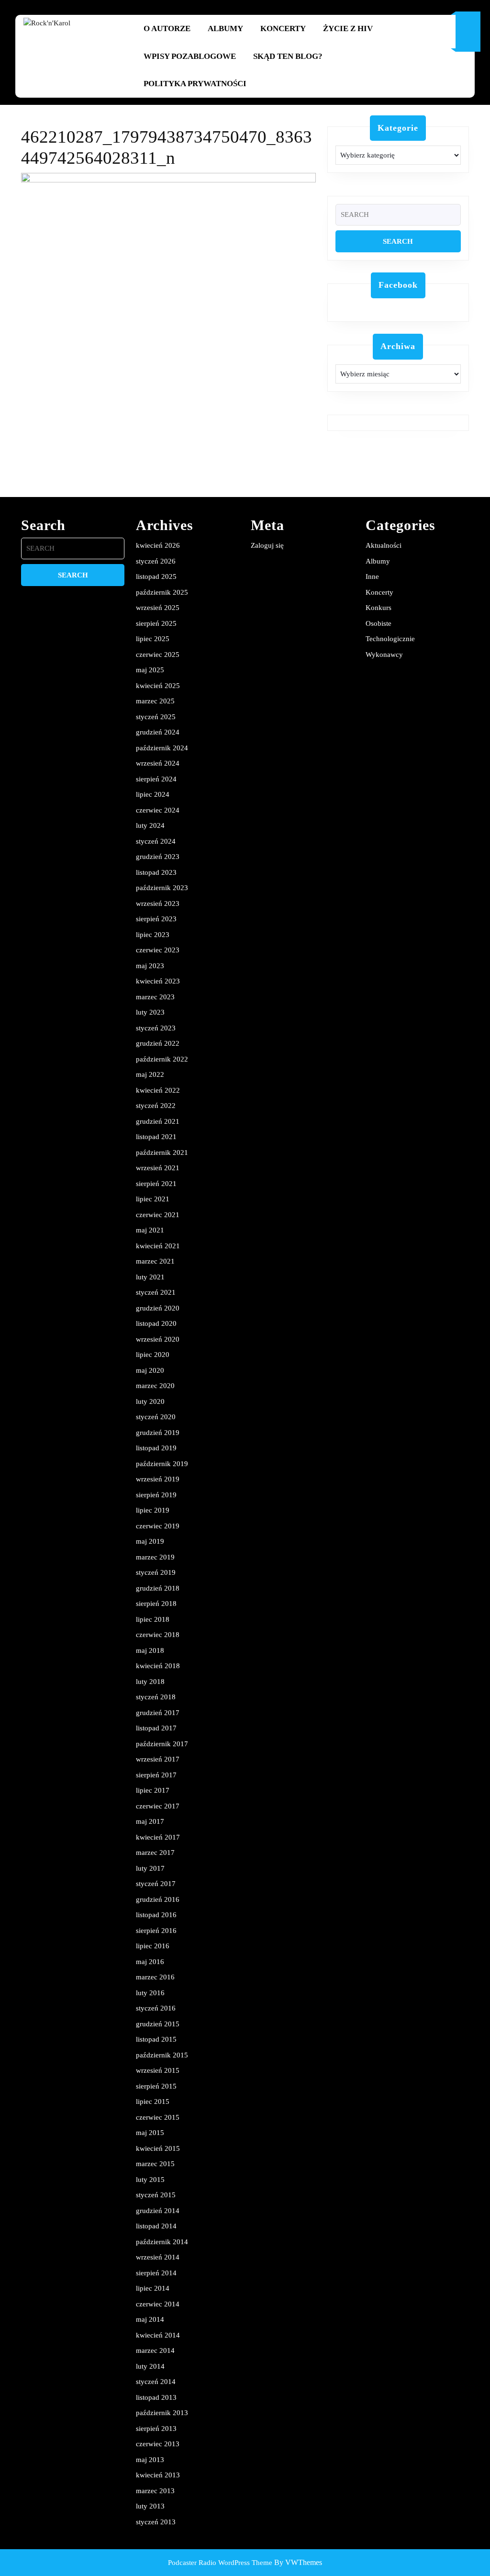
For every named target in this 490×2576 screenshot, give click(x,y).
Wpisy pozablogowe (190, 56)
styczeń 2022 (156, 1106)
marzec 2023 (155, 997)
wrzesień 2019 (158, 1479)
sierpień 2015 (156, 2086)
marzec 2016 (155, 1977)
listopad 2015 (156, 2039)
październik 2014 (162, 2242)
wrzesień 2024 (158, 763)
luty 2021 (150, 1277)
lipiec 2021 (153, 1199)
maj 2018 (150, 1650)
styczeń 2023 (156, 1028)
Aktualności (384, 545)
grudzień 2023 (158, 857)
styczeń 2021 (156, 1292)
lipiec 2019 (153, 1510)
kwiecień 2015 (158, 2148)
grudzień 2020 (158, 1308)
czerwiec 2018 (158, 1635)
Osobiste (379, 623)
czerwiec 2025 (158, 655)
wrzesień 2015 (158, 2070)
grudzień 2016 (158, 1899)
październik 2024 (162, 748)
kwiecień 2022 (158, 1090)
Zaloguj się (267, 545)
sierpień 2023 (156, 919)
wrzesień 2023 (158, 904)
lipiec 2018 (153, 1619)
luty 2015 (150, 2180)
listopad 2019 (156, 1448)
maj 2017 (150, 1821)
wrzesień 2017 (158, 1759)
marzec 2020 (155, 1386)
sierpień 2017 (156, 1775)
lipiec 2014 (153, 2288)
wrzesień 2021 (158, 1168)
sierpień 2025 (156, 623)
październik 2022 (162, 1059)
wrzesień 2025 (158, 608)
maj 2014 (150, 2319)
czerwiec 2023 (158, 950)
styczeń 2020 (156, 1417)
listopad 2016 (156, 1915)
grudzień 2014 (158, 2211)
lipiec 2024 (153, 794)
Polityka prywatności (195, 84)
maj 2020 (150, 1370)
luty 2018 (150, 1682)
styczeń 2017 (156, 1884)
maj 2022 (150, 1074)
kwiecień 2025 (158, 686)
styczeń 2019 (156, 1572)
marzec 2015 (155, 2164)
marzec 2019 (155, 1557)
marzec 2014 (155, 2350)
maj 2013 (150, 2460)
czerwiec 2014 (158, 2304)
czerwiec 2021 (158, 1215)
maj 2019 (150, 1541)
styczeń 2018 (156, 1697)
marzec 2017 (155, 1853)
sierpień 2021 (156, 1184)
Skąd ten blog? (288, 56)
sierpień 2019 (156, 1495)
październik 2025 (162, 592)
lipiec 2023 (153, 935)
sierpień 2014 (156, 2273)
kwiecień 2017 (158, 1837)
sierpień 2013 (156, 2429)
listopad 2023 (156, 872)
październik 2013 (162, 2413)
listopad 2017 (156, 1728)
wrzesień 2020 (158, 1339)
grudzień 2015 (158, 2024)
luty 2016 (150, 1993)
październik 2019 (162, 1464)
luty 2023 (150, 1012)
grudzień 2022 (158, 1043)
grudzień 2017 (158, 1713)
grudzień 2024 (158, 732)
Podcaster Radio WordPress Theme (220, 2563)
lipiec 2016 (153, 1946)
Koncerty (283, 28)
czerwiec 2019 (158, 1526)
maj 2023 (150, 966)
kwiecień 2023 (158, 981)
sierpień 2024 (156, 779)
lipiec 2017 (153, 1790)
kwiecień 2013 (158, 2475)
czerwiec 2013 (158, 2444)
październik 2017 (162, 1744)
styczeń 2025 (156, 717)
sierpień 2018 (156, 1604)
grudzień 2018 (158, 1588)
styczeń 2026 (156, 561)
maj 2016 (150, 1962)
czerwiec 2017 (158, 1806)
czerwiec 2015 (158, 2117)
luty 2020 (150, 1401)
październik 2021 (162, 1152)
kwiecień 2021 (158, 1246)
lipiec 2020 (153, 1355)
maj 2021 (150, 1230)
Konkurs (379, 608)
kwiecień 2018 (158, 1666)
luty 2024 (150, 825)
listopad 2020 (156, 1323)
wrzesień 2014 (158, 2257)
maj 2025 (150, 670)
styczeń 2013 (156, 2522)
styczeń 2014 (156, 2382)
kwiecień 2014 (158, 2335)
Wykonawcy (384, 655)
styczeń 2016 (156, 2008)
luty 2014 (150, 2366)
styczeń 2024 (156, 841)
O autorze (167, 28)
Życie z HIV (348, 28)
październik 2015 (162, 2055)
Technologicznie (390, 639)
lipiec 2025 (153, 639)
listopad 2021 (156, 1137)
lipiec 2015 (153, 2101)
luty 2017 (150, 1868)
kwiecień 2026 (158, 545)
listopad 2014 (156, 2226)
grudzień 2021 (158, 1121)
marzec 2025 (155, 701)
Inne (372, 576)
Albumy (225, 28)
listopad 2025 (156, 576)
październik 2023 (162, 888)
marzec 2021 (155, 1261)
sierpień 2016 (156, 1931)
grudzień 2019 (158, 1433)
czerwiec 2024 (158, 810)
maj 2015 (150, 2133)
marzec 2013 (155, 2491)
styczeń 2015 (156, 2195)
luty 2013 (150, 2506)
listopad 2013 (156, 2397)
